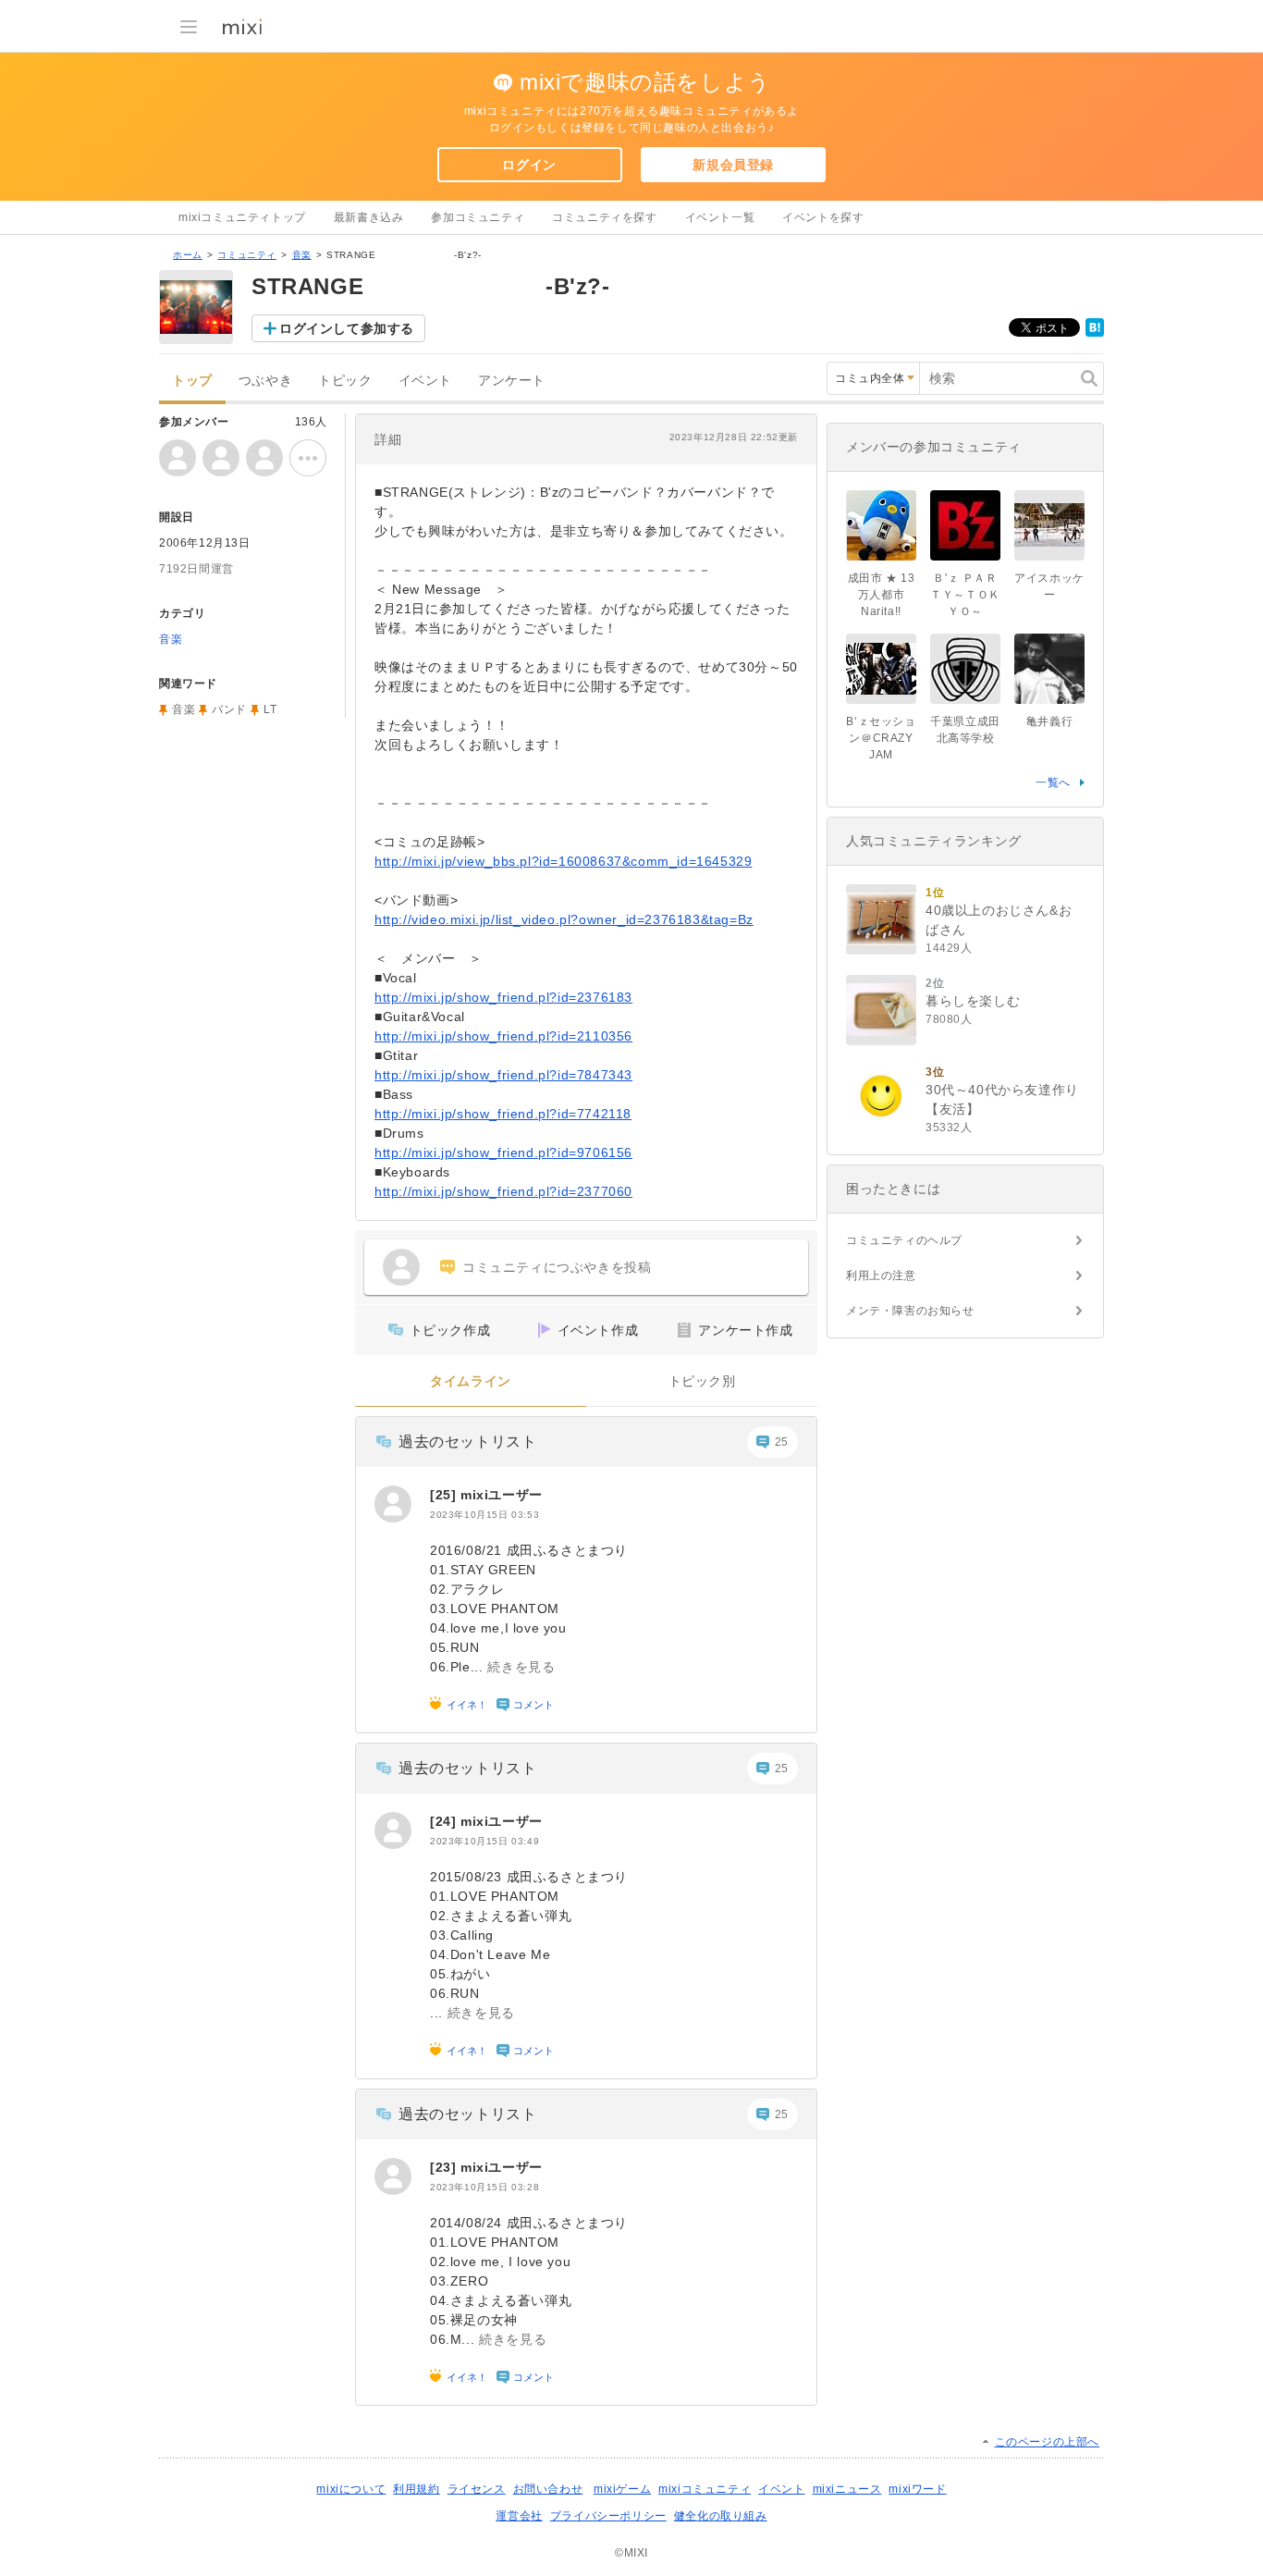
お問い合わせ (548, 2489)
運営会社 (519, 2516)
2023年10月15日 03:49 (484, 1841)
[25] (445, 1495)
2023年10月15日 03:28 (484, 2187)
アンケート (512, 381)
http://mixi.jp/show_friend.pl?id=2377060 (503, 1191)
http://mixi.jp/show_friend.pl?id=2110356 (503, 1036)
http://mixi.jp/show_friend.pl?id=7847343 (503, 1075)
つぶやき (265, 381)
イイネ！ (467, 1705)
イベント (425, 381)
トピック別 (702, 1381)
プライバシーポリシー (608, 2516)
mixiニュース (847, 2489)
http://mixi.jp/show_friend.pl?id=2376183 (503, 997)
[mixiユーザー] (393, 1504)
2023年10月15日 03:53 (484, 1515)
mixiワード (917, 2489)
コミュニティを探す (604, 217)
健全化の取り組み (721, 2516)
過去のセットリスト (467, 1442)
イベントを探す (823, 217)
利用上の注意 (881, 1276)
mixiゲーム (622, 2489)
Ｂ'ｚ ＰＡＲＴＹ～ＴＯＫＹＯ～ (965, 595)
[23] (445, 2167)
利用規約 (416, 2489)
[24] (445, 1821)
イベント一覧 (720, 217)
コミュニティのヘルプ (904, 1240)
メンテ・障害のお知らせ (910, 1311)
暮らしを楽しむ (973, 1001)
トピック (345, 381)
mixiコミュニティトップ (242, 217)
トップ (192, 381)
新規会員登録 (733, 165)
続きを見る (521, 1667)
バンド (229, 709)
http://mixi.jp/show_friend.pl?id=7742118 (503, 1114)
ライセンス (477, 2489)
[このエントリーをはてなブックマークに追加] (1095, 333)
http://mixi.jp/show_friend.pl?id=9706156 (503, 1152)
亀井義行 (1049, 721)
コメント (533, 1705)
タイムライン (471, 1381)
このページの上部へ (1047, 2442)
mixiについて (351, 2489)
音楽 (302, 255)
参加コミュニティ (478, 217)
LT (270, 709)
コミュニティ (247, 255)
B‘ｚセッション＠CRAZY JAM (881, 738)
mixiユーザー (502, 1495)
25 (782, 1442)
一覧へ (1053, 783)
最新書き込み (369, 217)
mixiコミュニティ (705, 2489)
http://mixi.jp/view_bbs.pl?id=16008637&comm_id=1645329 (563, 861)
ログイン (529, 165)
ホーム (188, 255)
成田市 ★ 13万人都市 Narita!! (882, 595)
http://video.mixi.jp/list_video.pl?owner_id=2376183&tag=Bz (564, 919)
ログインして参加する (347, 328)
